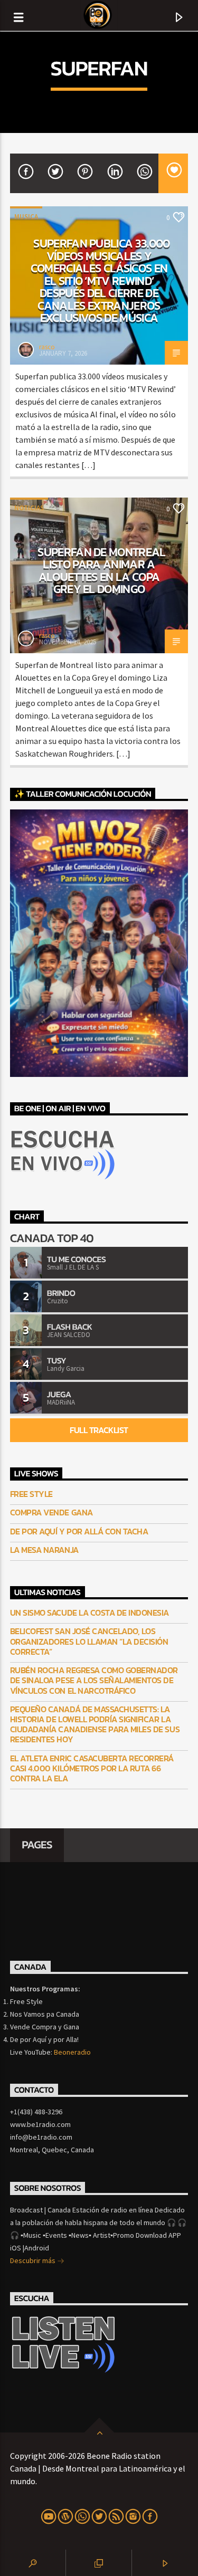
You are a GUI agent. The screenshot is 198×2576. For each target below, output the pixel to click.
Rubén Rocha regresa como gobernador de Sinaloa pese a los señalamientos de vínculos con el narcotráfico (94, 1681)
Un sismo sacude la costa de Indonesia (89, 1613)
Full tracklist (99, 1430)
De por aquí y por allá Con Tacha (79, 1532)
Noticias (29, 508)
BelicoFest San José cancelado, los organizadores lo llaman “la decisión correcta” (89, 1642)
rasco (47, 347)
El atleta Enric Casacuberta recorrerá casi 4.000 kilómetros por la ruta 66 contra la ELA (92, 1769)
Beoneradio (72, 2052)
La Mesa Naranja (44, 1550)
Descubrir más (34, 2260)
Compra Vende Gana (51, 1513)
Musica (26, 217)
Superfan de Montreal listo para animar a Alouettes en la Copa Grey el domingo (102, 571)
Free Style (31, 1494)
